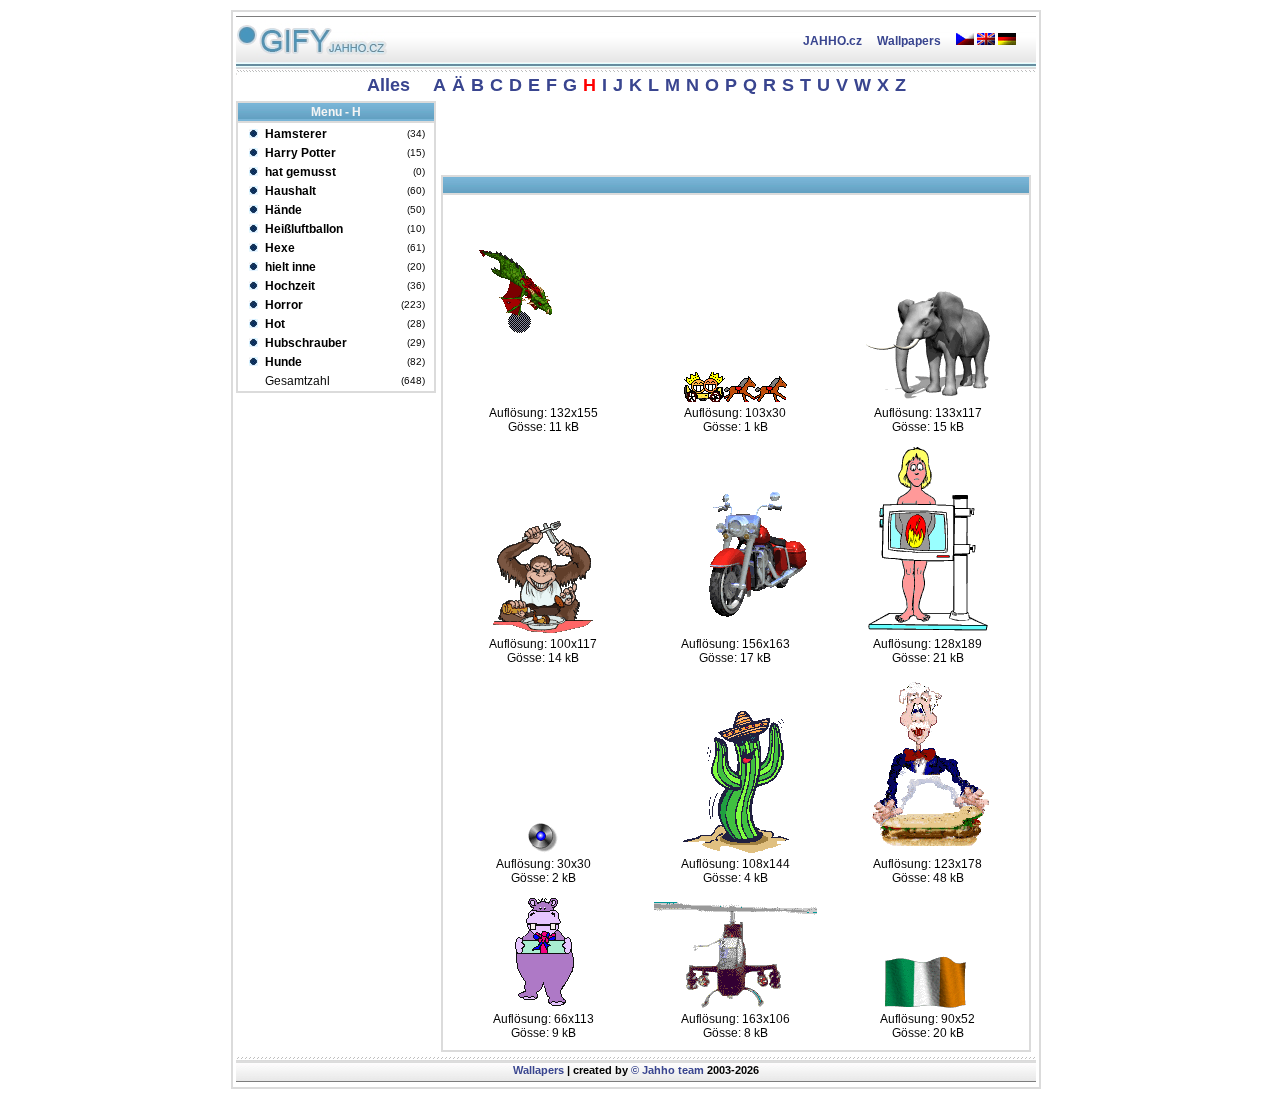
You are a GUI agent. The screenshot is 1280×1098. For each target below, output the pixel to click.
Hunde (282, 362)
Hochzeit (288, 286)
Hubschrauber (304, 343)
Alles (388, 85)
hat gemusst (299, 172)
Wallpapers (909, 41)
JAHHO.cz (832, 41)
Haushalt (289, 191)
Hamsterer (294, 134)
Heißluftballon (302, 229)
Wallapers (538, 1070)
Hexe (278, 248)
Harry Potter (299, 153)
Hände (282, 210)
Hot (273, 324)
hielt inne (289, 267)
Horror (282, 305)
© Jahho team (667, 1070)
